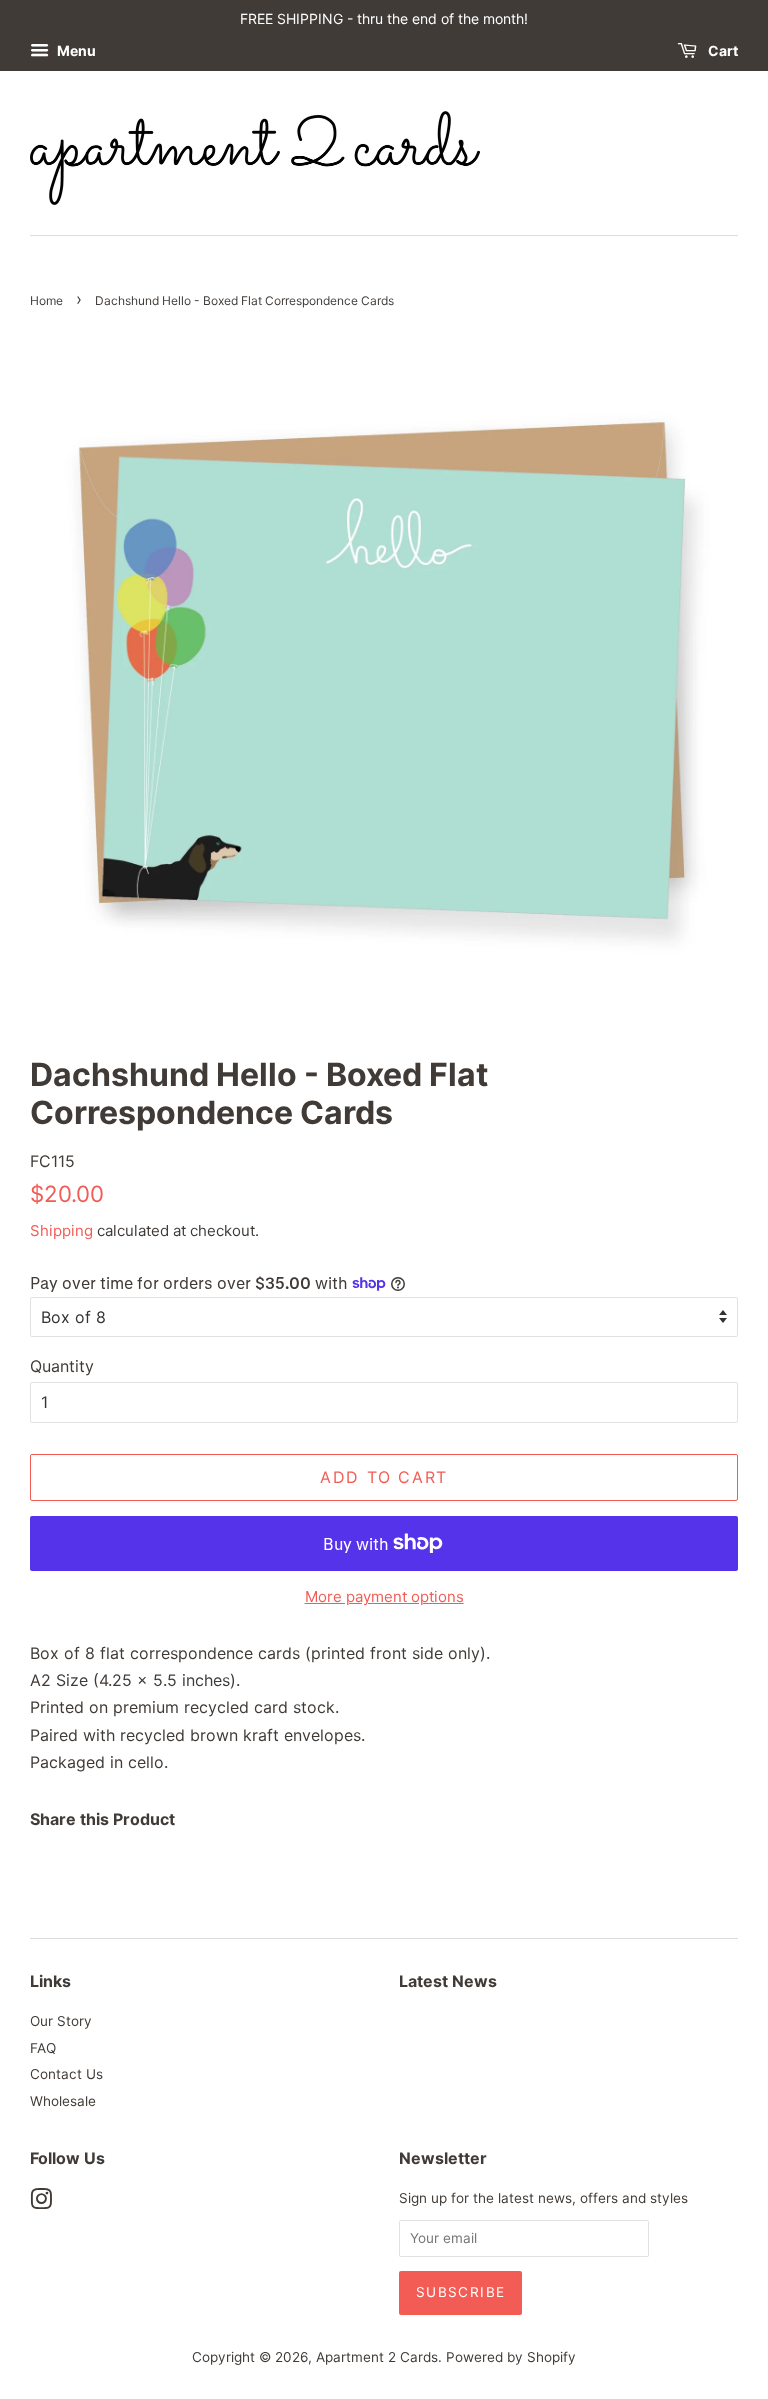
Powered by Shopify (511, 2357)
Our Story (61, 2021)
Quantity (62, 1366)
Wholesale (63, 2101)
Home (46, 300)
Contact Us (66, 2074)
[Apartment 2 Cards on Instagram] (41, 2203)
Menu (75, 50)
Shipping (61, 1230)
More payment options (384, 1596)
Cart (721, 50)
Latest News (448, 1981)
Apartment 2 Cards (377, 2357)
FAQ (43, 2048)
